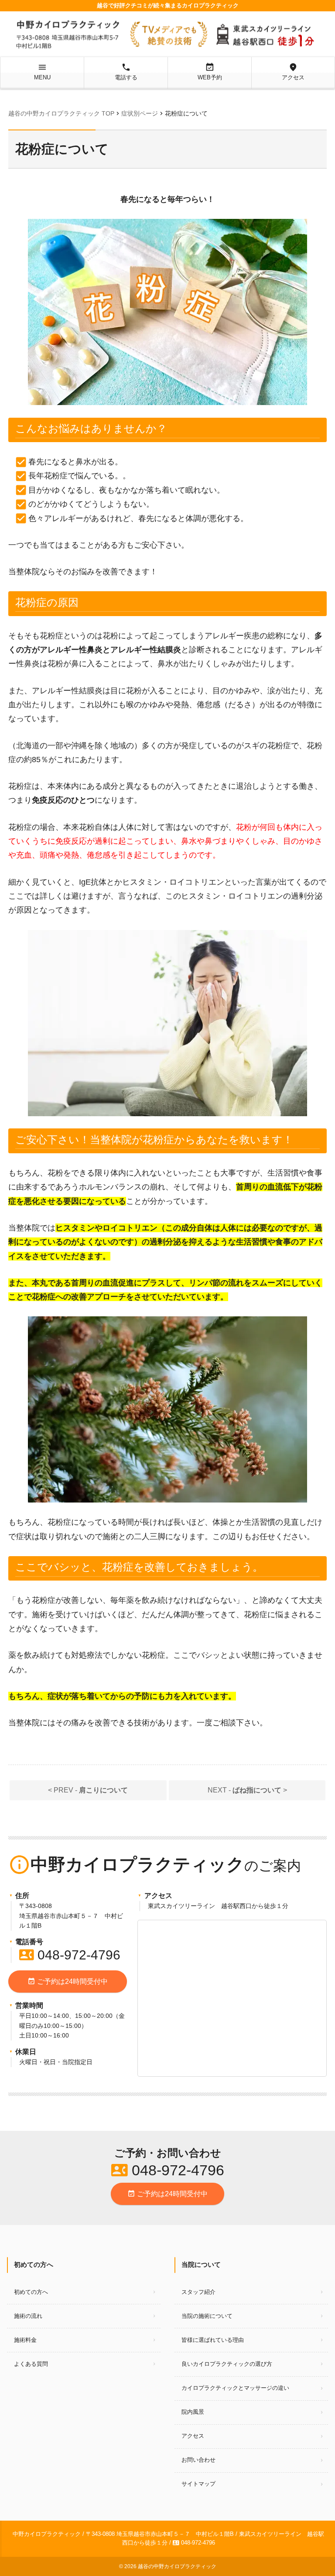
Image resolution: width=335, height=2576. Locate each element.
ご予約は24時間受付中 (68, 1981)
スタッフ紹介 (198, 2292)
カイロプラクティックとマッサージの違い (235, 2388)
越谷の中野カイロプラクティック (177, 2566)
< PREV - (88, 1790)
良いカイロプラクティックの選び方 (227, 2364)
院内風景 (193, 2412)
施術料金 (25, 2340)
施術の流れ (28, 2316)
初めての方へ (31, 2292)
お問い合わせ (198, 2460)
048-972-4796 (70, 1955)
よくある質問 (31, 2364)
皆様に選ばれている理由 (213, 2340)
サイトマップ (198, 2484)
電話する (126, 72)
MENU (42, 72)
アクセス (293, 72)
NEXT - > (247, 1790)
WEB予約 (210, 72)
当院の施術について (207, 2316)
